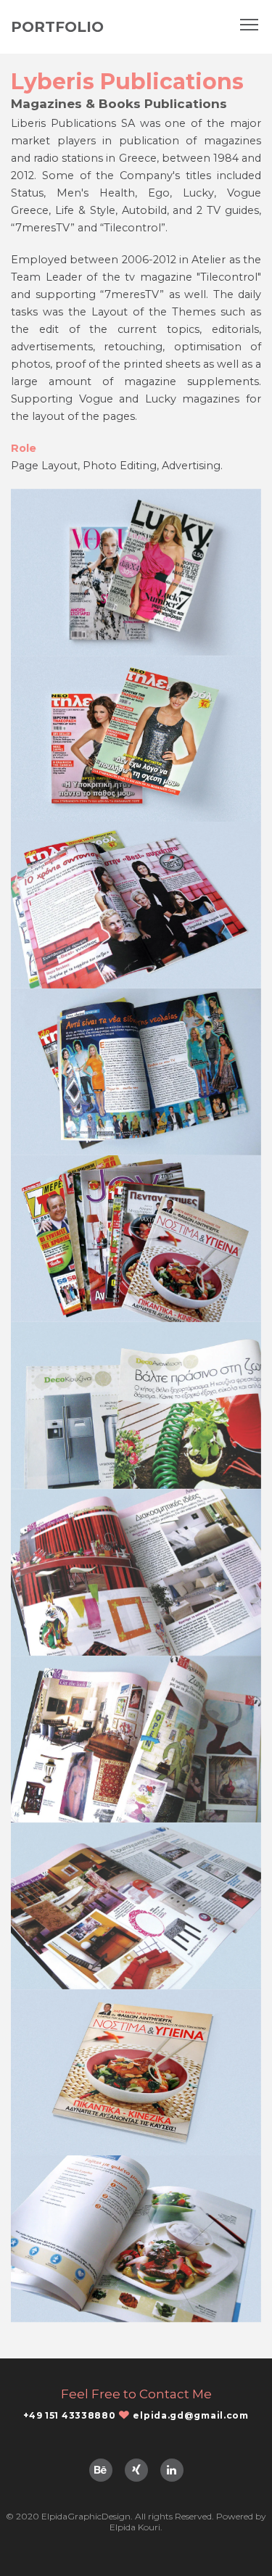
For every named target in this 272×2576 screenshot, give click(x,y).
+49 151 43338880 (69, 2415)
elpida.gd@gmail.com (190, 2415)
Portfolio (57, 27)
